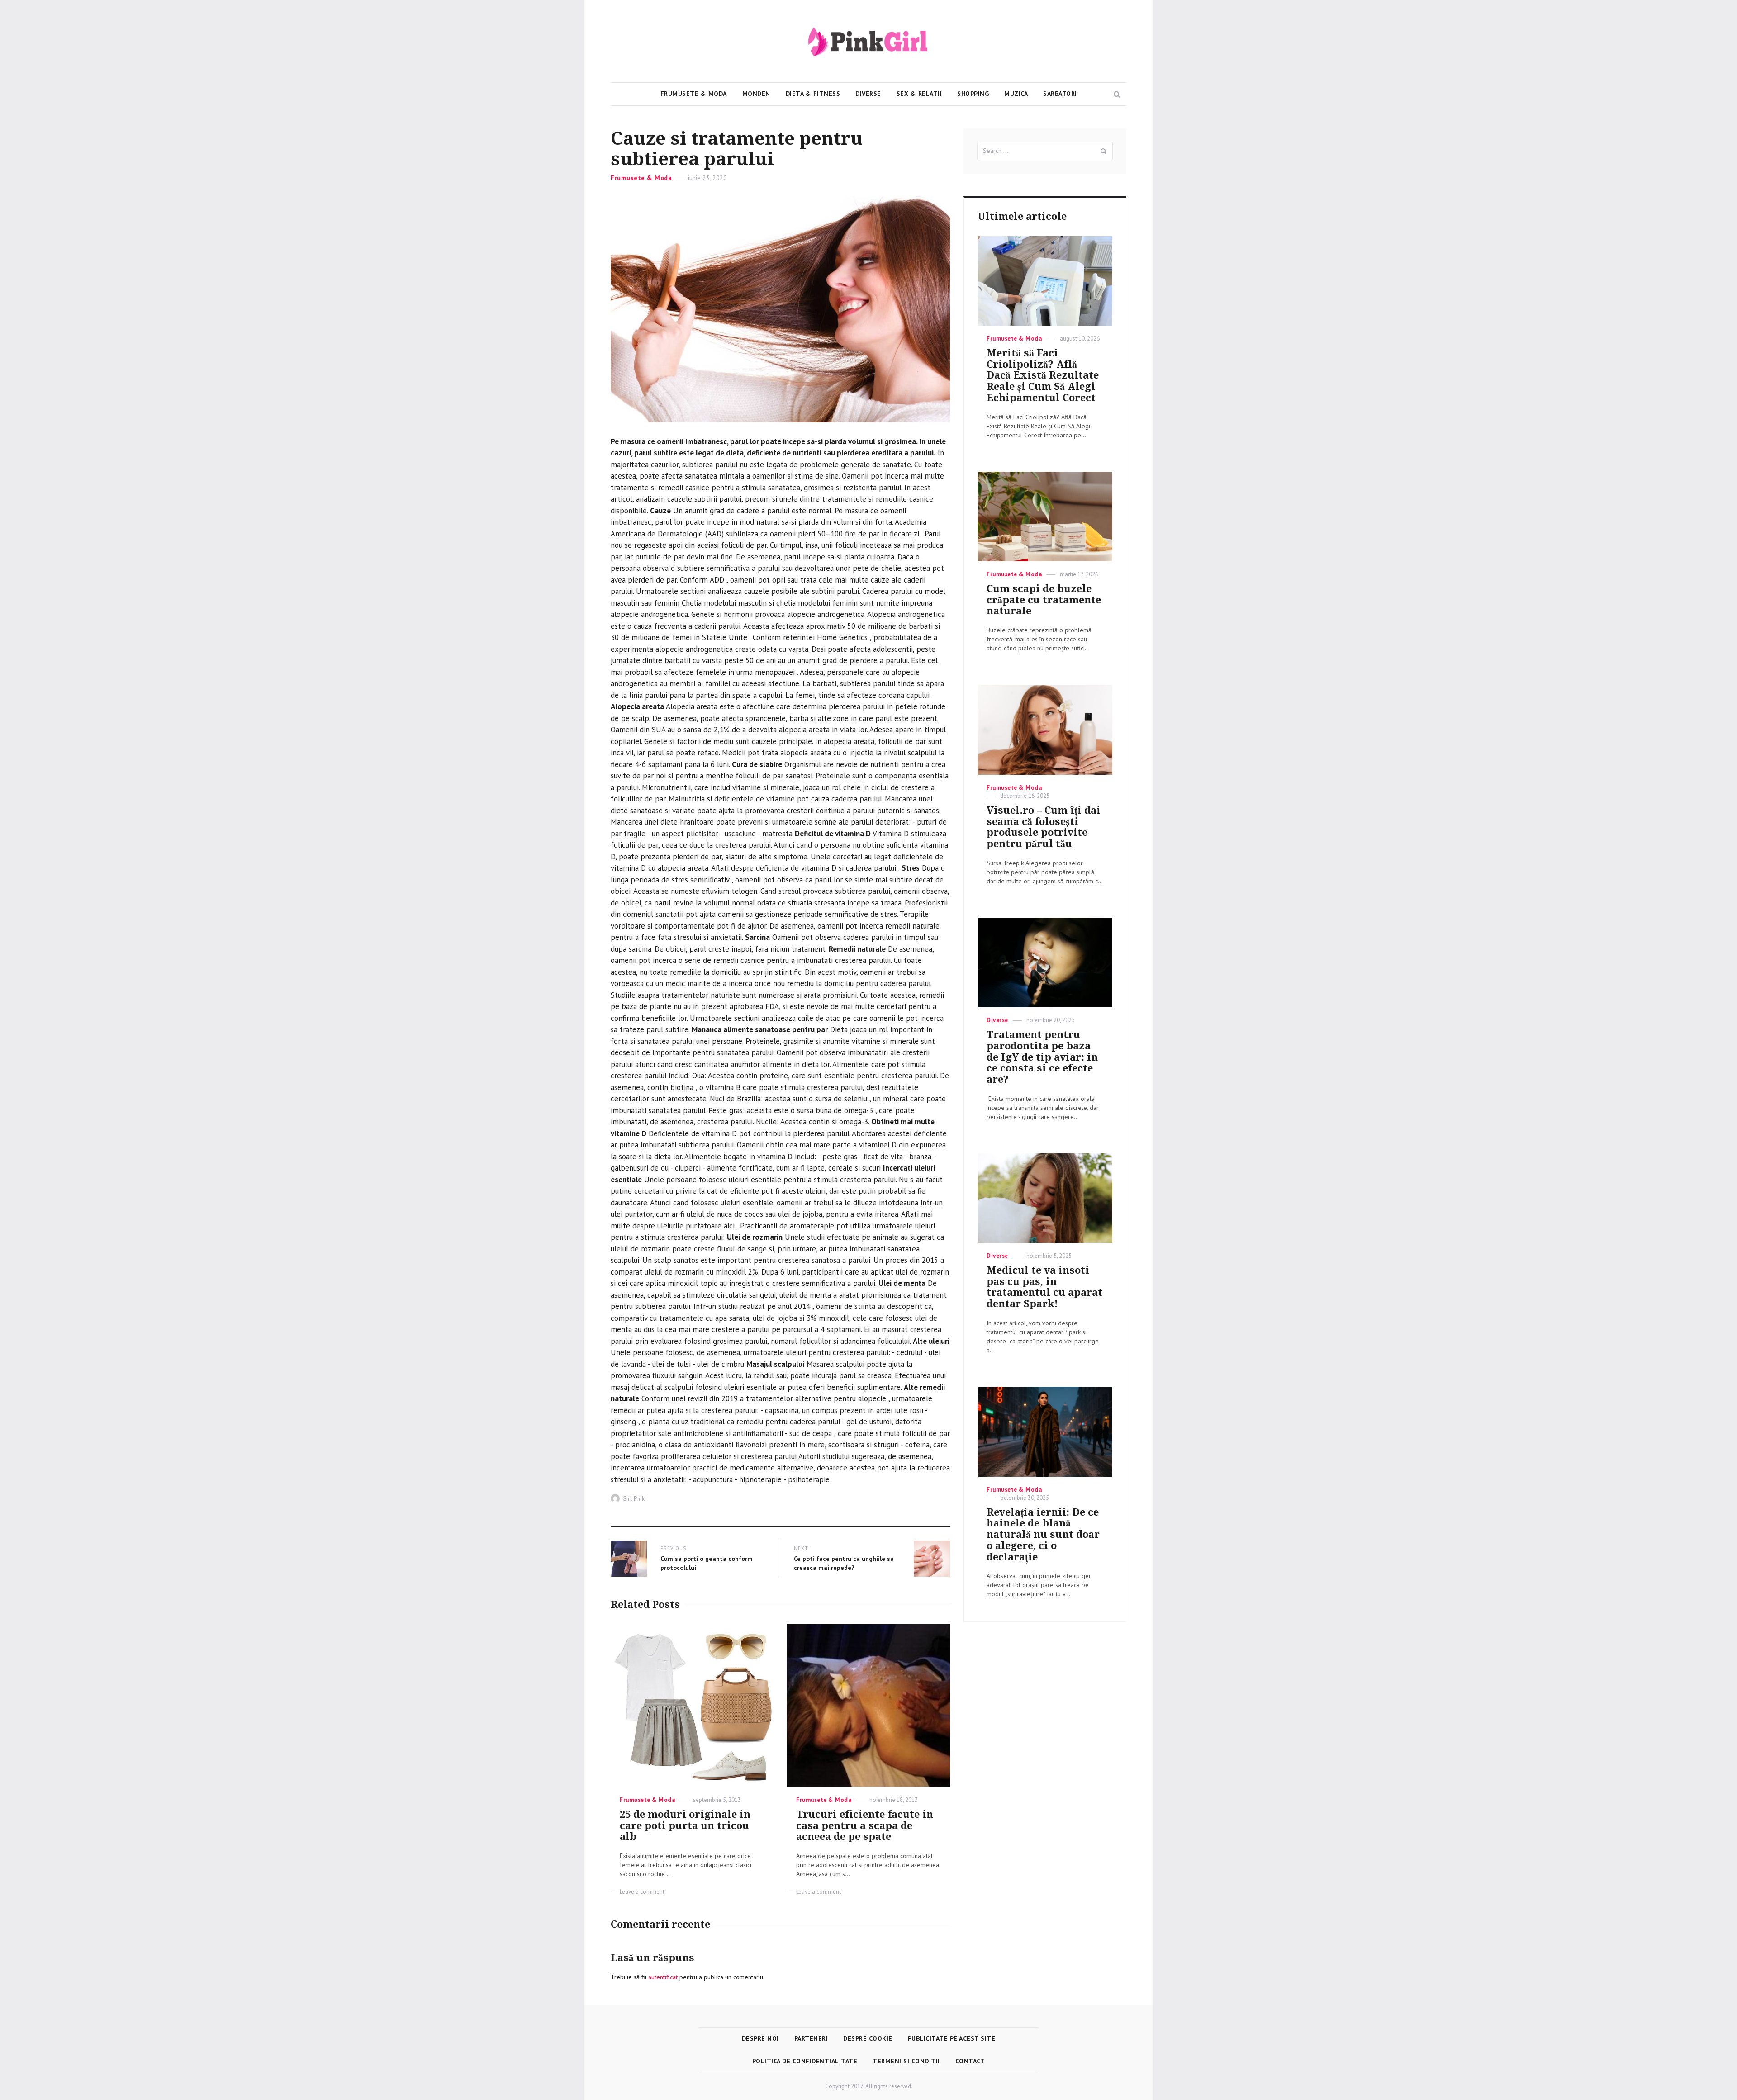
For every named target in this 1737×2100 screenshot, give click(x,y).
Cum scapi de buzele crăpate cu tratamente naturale (1044, 600)
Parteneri (811, 2038)
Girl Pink (634, 1498)
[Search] (1104, 151)
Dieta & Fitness (813, 94)
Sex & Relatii (919, 94)
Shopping (973, 94)
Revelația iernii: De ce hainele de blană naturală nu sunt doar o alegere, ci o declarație (1043, 1535)
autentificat (663, 1977)
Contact (970, 2061)
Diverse (868, 94)
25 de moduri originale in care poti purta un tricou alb (685, 1826)
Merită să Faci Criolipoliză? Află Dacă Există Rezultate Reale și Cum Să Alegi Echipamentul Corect (1043, 375)
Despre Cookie (868, 2038)
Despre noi (760, 2038)
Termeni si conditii (906, 2061)
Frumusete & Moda (694, 94)
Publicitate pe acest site (952, 2038)
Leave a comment (642, 1892)
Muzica (1016, 94)
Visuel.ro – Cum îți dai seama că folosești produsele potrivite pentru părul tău (1044, 827)
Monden (756, 94)
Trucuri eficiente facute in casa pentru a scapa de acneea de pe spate (865, 1826)
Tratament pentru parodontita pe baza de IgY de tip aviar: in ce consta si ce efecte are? (1042, 1057)
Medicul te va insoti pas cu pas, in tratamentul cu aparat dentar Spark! (1044, 1287)
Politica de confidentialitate (805, 2061)
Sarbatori (1060, 94)
